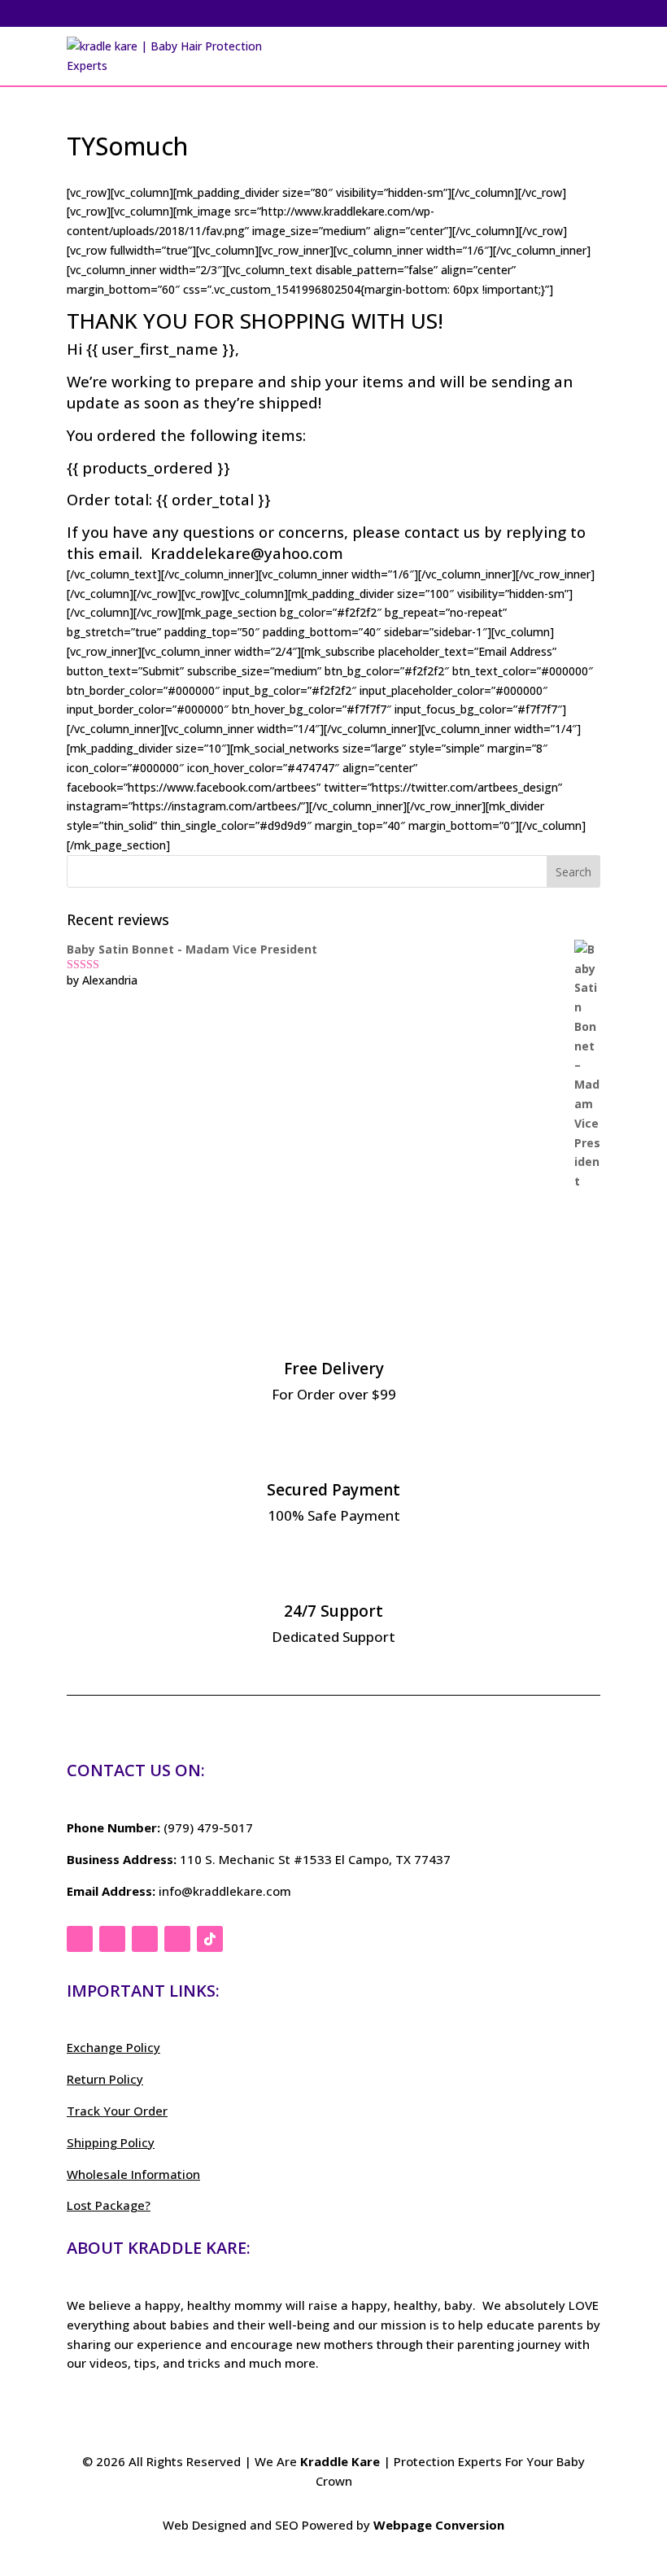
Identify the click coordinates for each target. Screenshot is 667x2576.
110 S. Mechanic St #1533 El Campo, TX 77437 (315, 1859)
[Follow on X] (112, 1939)
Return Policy (105, 2079)
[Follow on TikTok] (210, 1939)
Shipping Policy (111, 2142)
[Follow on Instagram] (145, 1939)
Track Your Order (117, 2111)
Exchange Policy (113, 2047)
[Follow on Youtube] (177, 1939)
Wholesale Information (133, 2174)
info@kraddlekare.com (225, 1891)
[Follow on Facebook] (80, 1939)
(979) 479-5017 (208, 1827)
